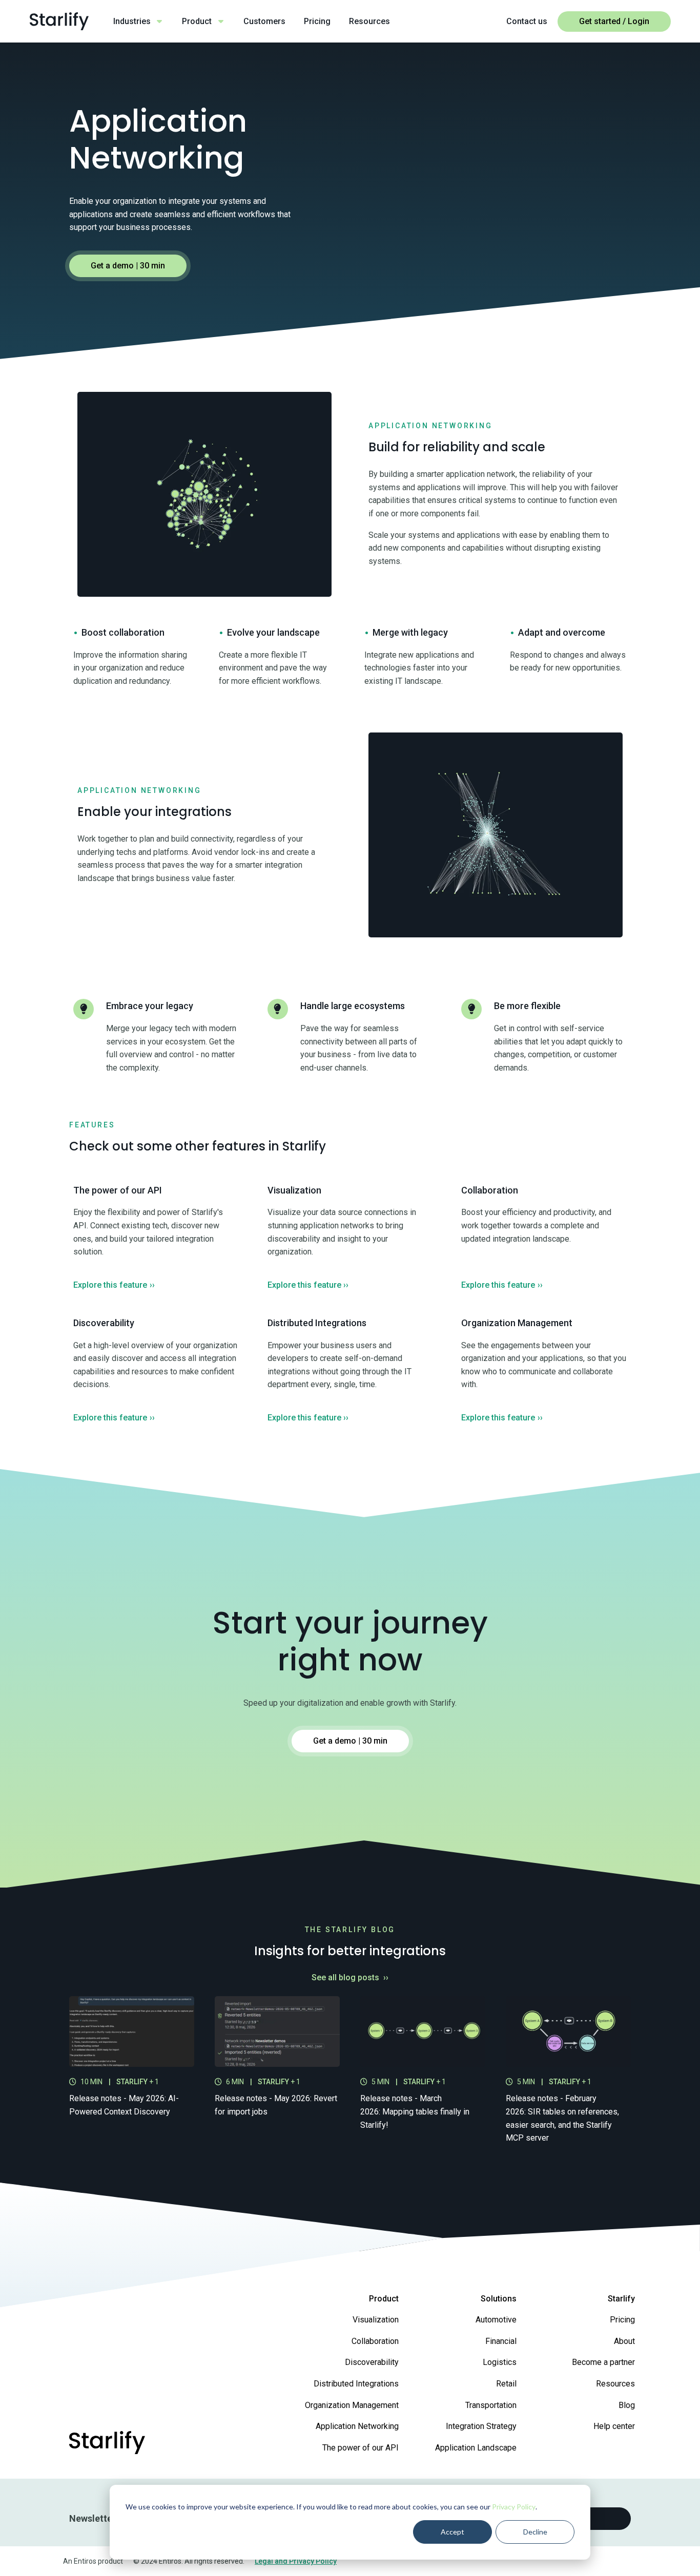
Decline (535, 2532)
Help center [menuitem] (614, 2426)
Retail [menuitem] (506, 2384)
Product (197, 21)
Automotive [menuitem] (496, 2320)
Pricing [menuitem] (622, 2320)
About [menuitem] (624, 2341)
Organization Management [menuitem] (352, 2405)
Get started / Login (614, 21)
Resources (369, 21)
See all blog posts (350, 1977)
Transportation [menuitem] (491, 2405)
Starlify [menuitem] (621, 2299)
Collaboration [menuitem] (375, 2341)
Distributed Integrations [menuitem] (356, 2384)
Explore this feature (114, 1285)
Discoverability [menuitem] (372, 2362)
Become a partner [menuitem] (603, 2362)
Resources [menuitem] (615, 2384)
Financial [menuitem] (501, 2341)
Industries (132, 21)
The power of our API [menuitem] (361, 2448)
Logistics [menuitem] (500, 2362)
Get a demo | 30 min (128, 266)
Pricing (317, 21)
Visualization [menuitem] (376, 2320)
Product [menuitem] (384, 2299)
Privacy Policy (514, 2507)
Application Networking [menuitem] (357, 2426)
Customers (264, 21)
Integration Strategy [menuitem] (481, 2426)
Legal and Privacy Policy (296, 2561)
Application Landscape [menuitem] (476, 2448)
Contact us (527, 21)
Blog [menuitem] (627, 2405)
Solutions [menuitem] (499, 2299)
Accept (452, 2532)
